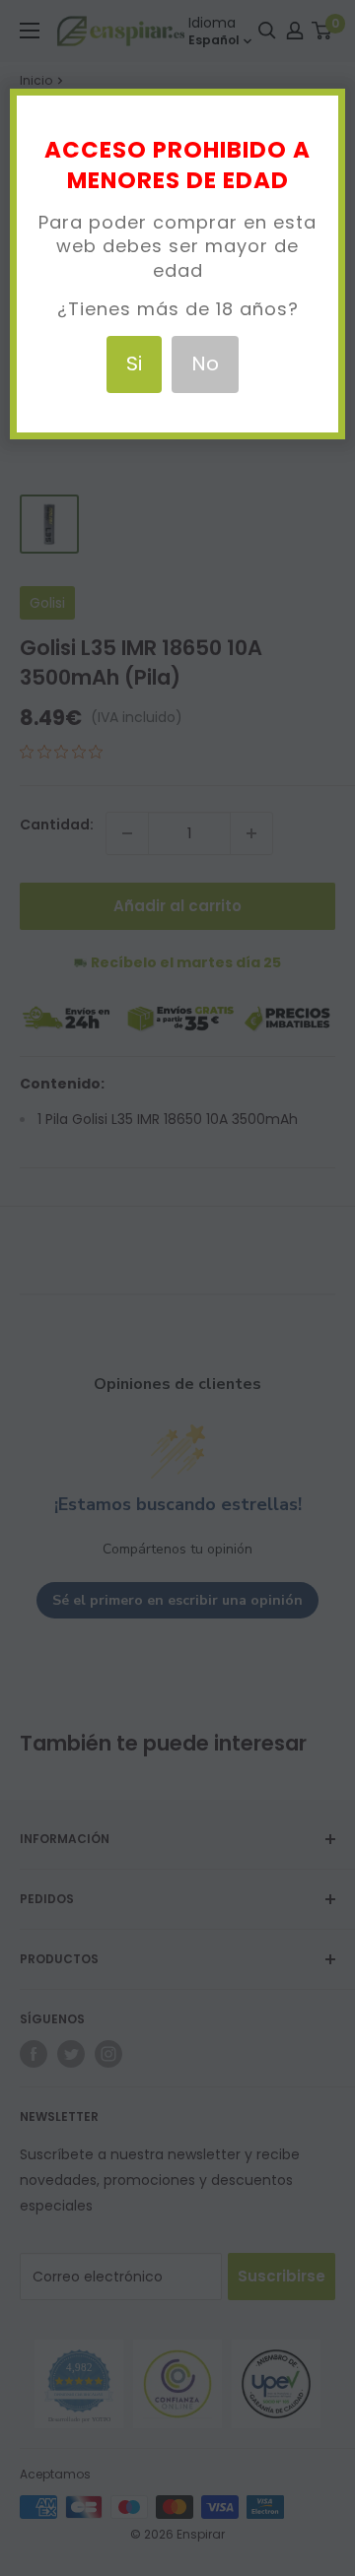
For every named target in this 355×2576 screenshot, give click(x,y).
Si (134, 363)
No (205, 363)
